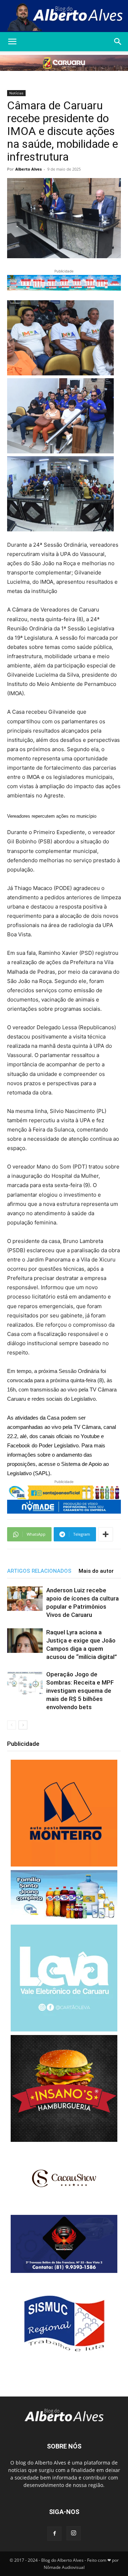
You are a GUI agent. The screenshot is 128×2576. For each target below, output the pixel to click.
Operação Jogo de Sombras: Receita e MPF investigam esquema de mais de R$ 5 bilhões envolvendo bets (80, 1691)
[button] (12, 42)
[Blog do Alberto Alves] (64, 16)
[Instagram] (74, 2533)
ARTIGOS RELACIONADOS (39, 1571)
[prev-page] (12, 1725)
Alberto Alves (28, 169)
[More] (106, 1534)
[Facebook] (54, 2534)
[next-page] (23, 1725)
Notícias (16, 93)
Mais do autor (96, 1571)
